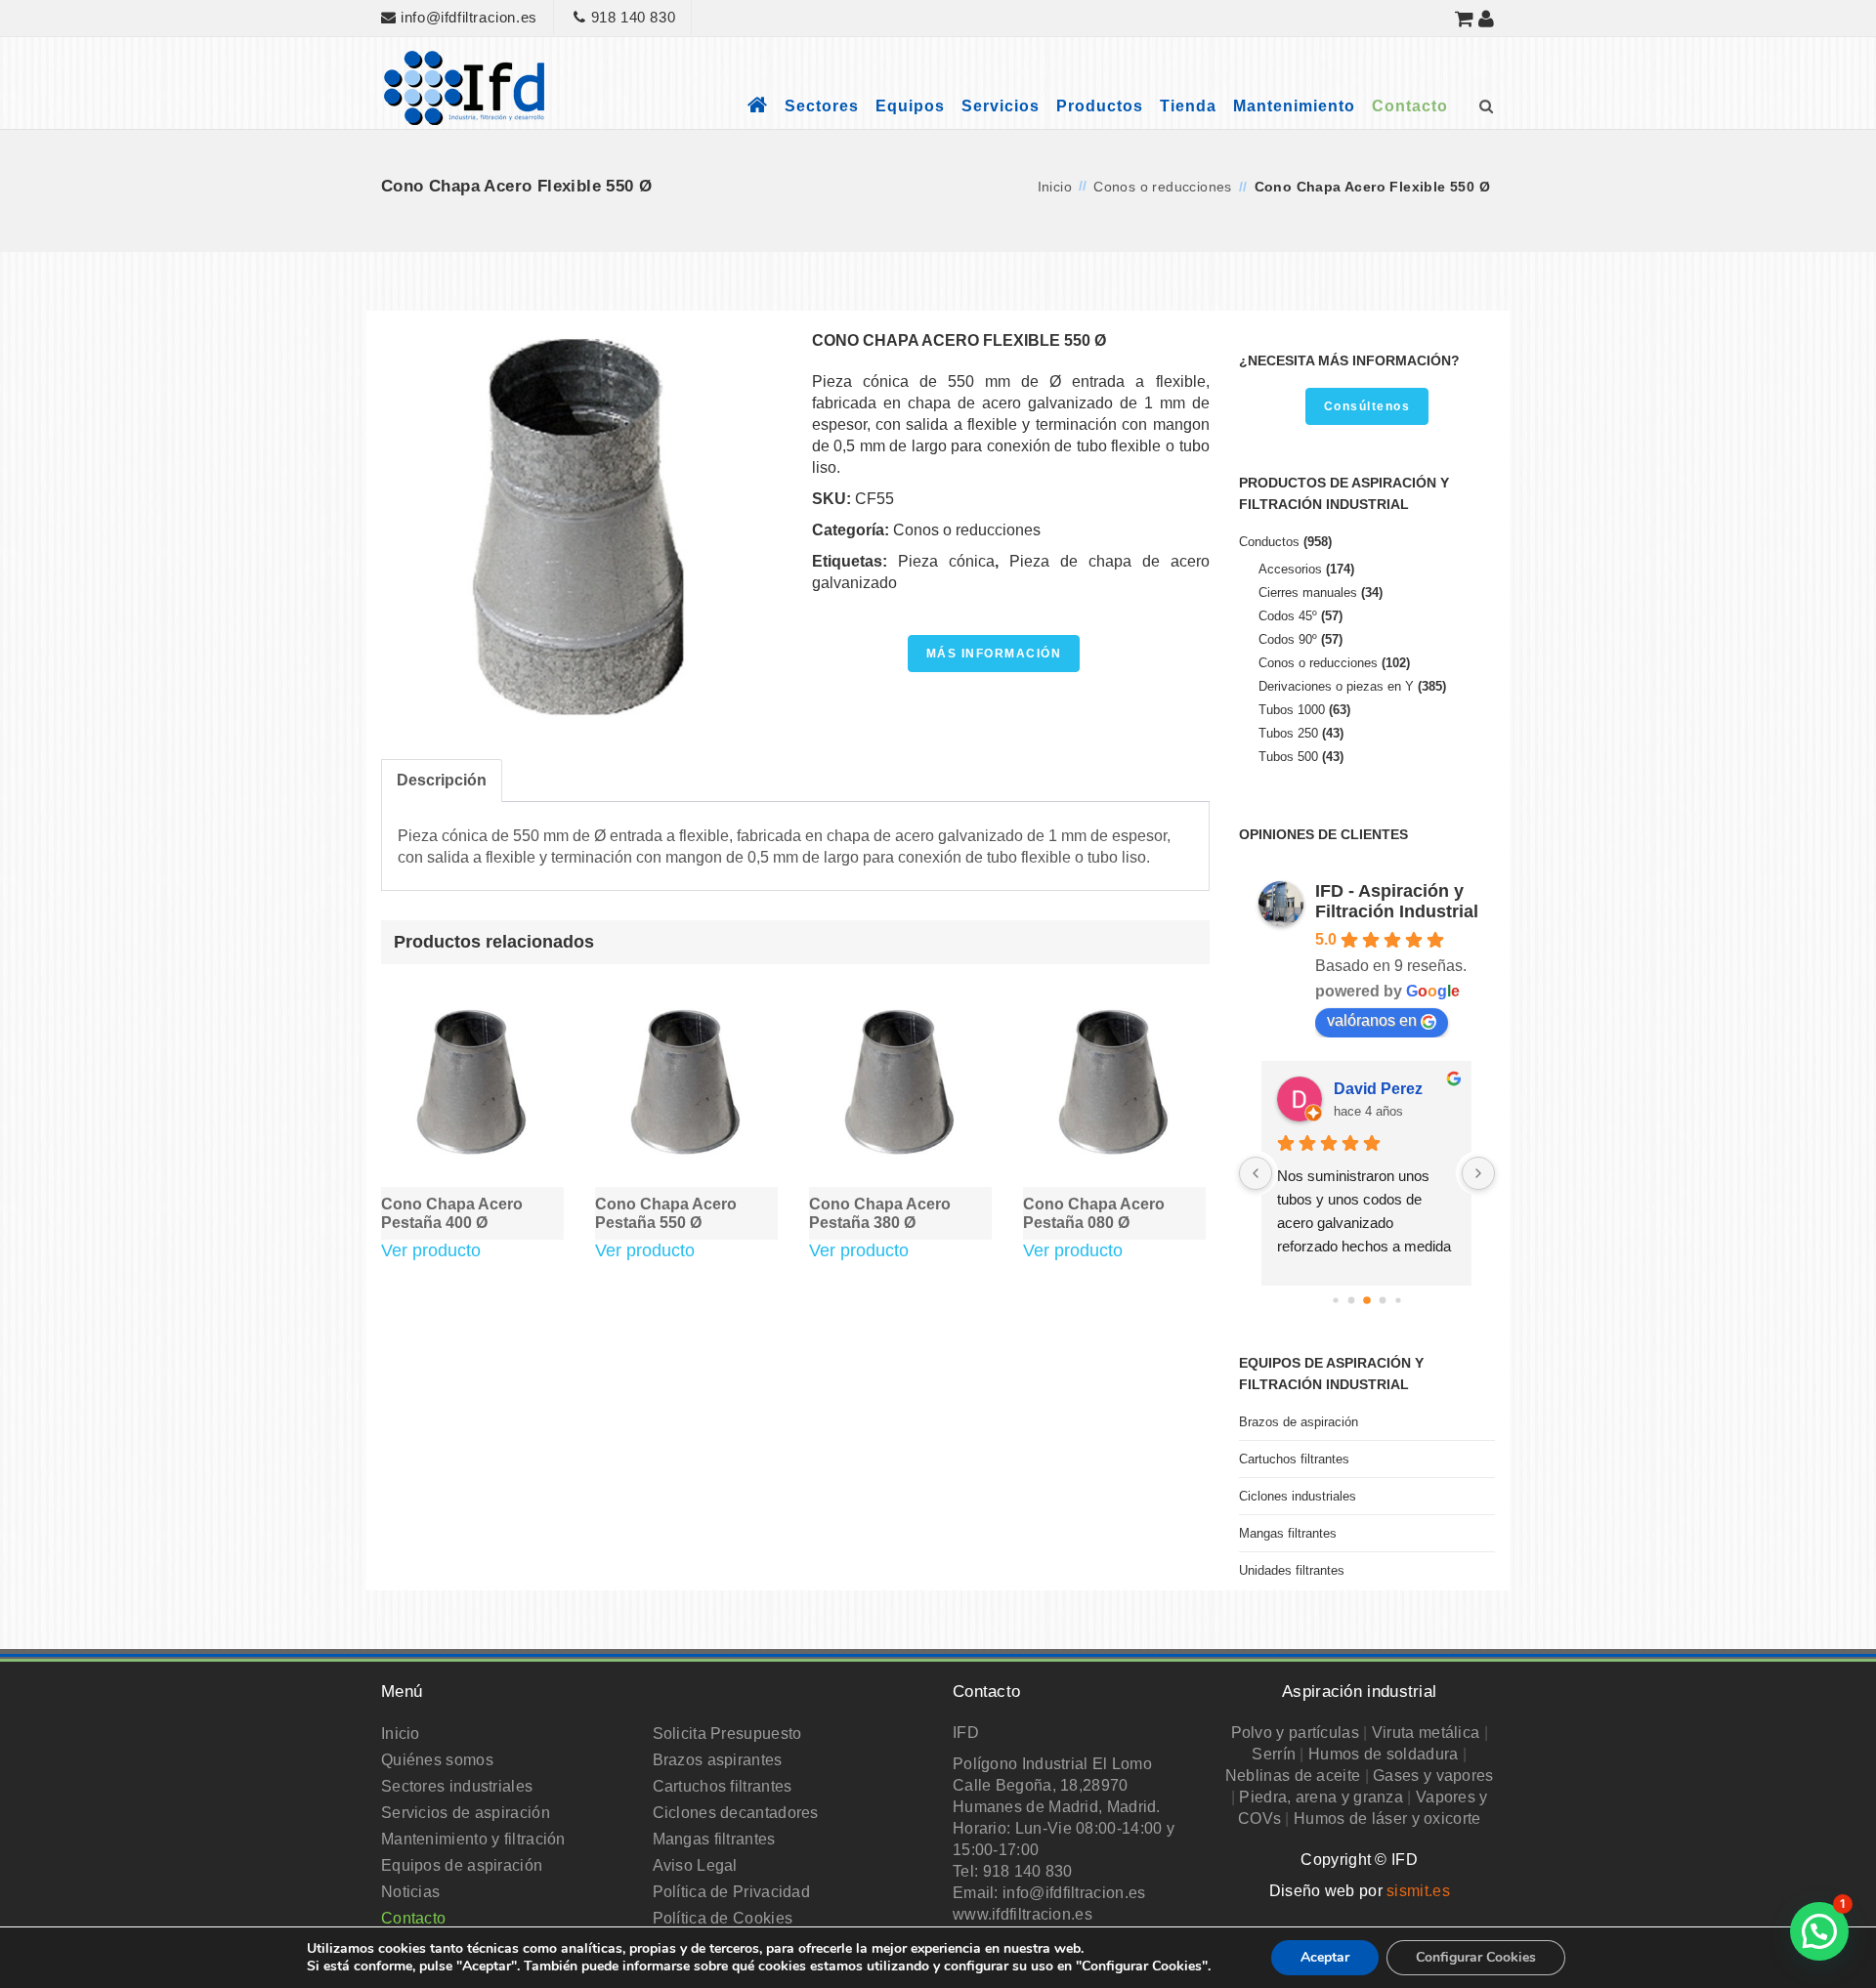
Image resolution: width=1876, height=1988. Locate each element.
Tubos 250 (1288, 733)
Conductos (1269, 542)
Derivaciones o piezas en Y (1336, 686)
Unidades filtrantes (1292, 1570)
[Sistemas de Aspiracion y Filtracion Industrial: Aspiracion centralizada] (464, 86)
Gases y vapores (1433, 1776)
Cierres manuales (1308, 592)
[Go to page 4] (1382, 1301)
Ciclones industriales (1298, 1496)
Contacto (1410, 106)
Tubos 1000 (1292, 710)
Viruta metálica (1426, 1733)
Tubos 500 (1288, 757)
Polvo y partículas (1295, 1733)
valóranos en (1372, 1020)
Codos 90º (1288, 639)
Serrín (1274, 1754)
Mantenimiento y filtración (473, 1839)
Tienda (1188, 106)
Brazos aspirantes (718, 1760)
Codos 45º (1288, 616)
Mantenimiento (1294, 106)
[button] (1819, 1931)
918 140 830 (631, 17)
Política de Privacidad (732, 1892)
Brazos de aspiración (1299, 1422)
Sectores (822, 106)
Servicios (1001, 106)
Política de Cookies (723, 1918)
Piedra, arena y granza (1321, 1797)
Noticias (410, 1892)
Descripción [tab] (442, 780)
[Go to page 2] (1351, 1301)
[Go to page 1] (1335, 1301)
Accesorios (1290, 569)
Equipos (910, 106)
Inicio (1055, 187)
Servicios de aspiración (466, 1813)
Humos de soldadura (1383, 1754)
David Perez (1378, 1089)
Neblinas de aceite (1293, 1776)
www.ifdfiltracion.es (1023, 1914)
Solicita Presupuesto (727, 1734)
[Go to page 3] (1367, 1300)
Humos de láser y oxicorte (1387, 1819)
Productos (1100, 106)
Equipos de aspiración (462, 1865)
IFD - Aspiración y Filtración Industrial (1397, 901)
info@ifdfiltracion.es (467, 17)
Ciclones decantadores (736, 1813)
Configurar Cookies (1476, 1957)
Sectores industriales (457, 1786)
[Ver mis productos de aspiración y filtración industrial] (1465, 18)
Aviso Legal (695, 1865)
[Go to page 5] (1398, 1301)
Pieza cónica (946, 561)
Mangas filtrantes (1288, 1533)
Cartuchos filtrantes (1294, 1459)
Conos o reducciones (1163, 187)
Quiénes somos (437, 1760)
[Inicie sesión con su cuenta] (1487, 18)
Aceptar (1325, 1957)
